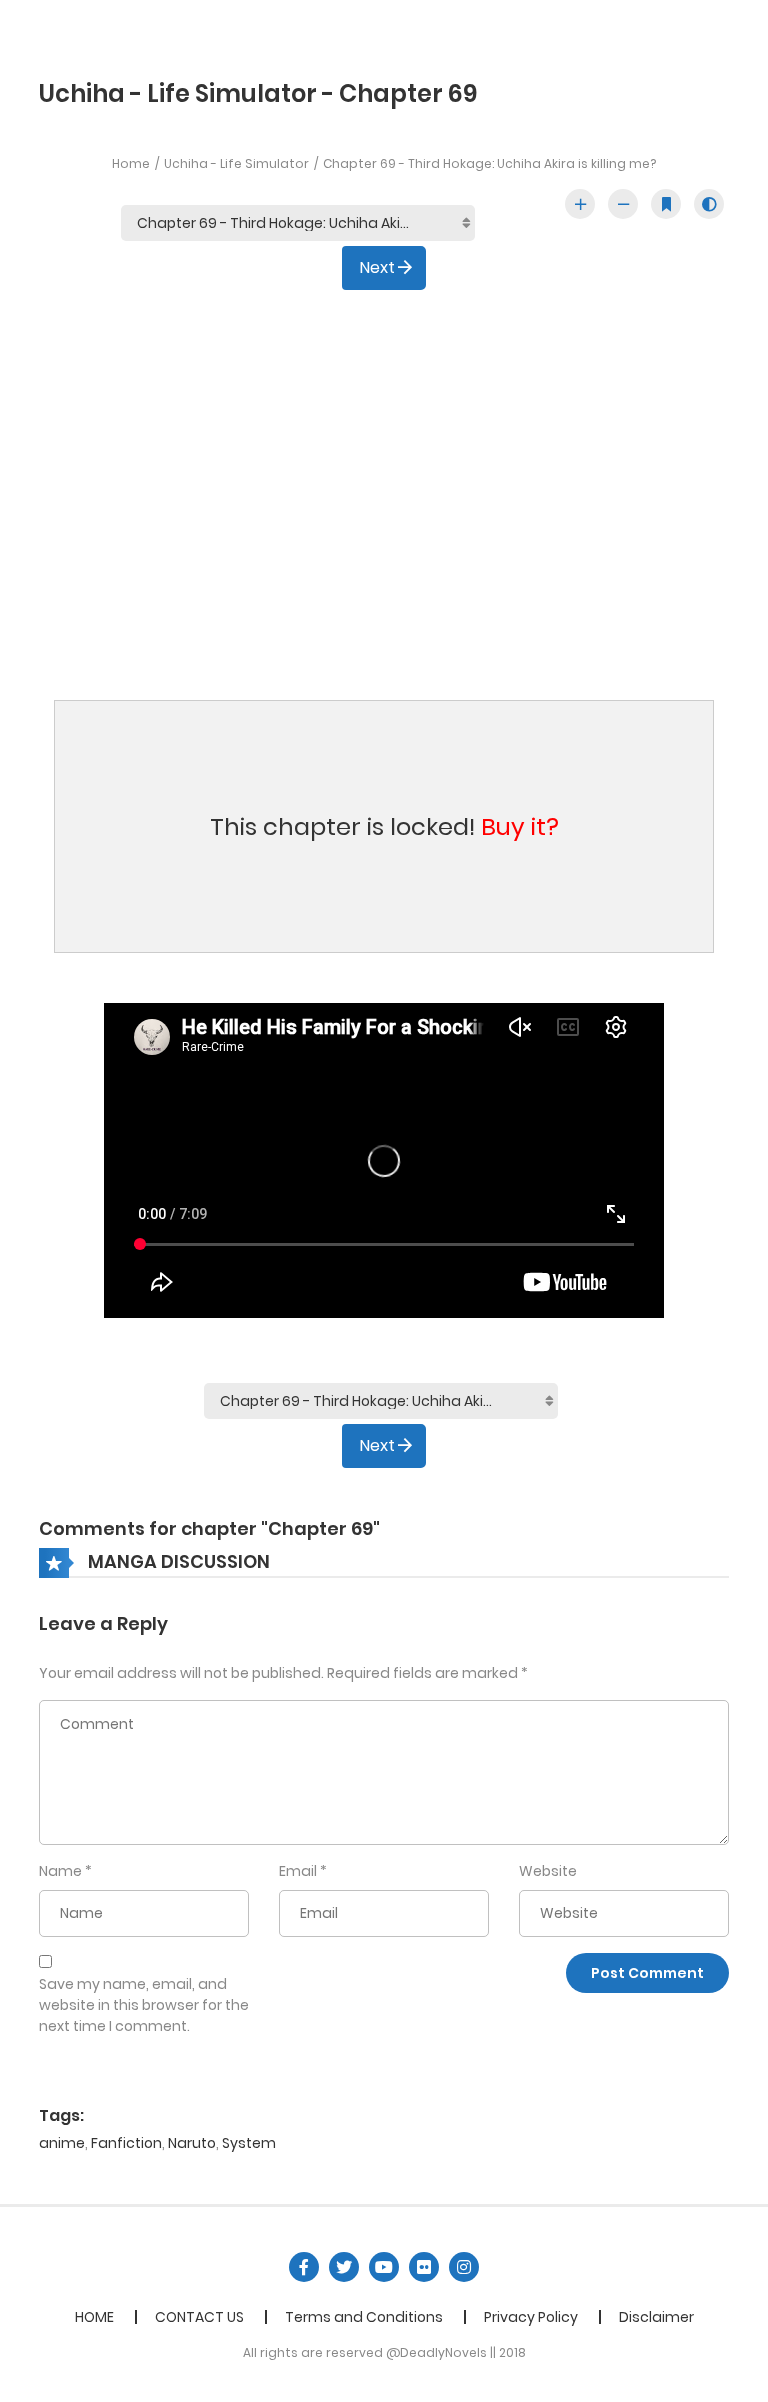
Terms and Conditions (364, 2317)
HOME (94, 2317)
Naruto (192, 2143)
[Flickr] (424, 2267)
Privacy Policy (531, 2317)
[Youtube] (384, 2267)
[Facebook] (304, 2267)
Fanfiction (126, 2143)
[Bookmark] (666, 204)
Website (548, 1871)
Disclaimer (656, 2317)
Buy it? (520, 826)
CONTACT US (199, 2317)
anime (62, 2143)
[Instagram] (464, 2267)
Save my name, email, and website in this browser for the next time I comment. (144, 2005)
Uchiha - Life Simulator (236, 163)
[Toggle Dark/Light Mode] (709, 204)
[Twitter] (344, 2267)
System (249, 2143)
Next (377, 267)
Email (298, 1871)
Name (60, 1871)
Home (131, 163)
